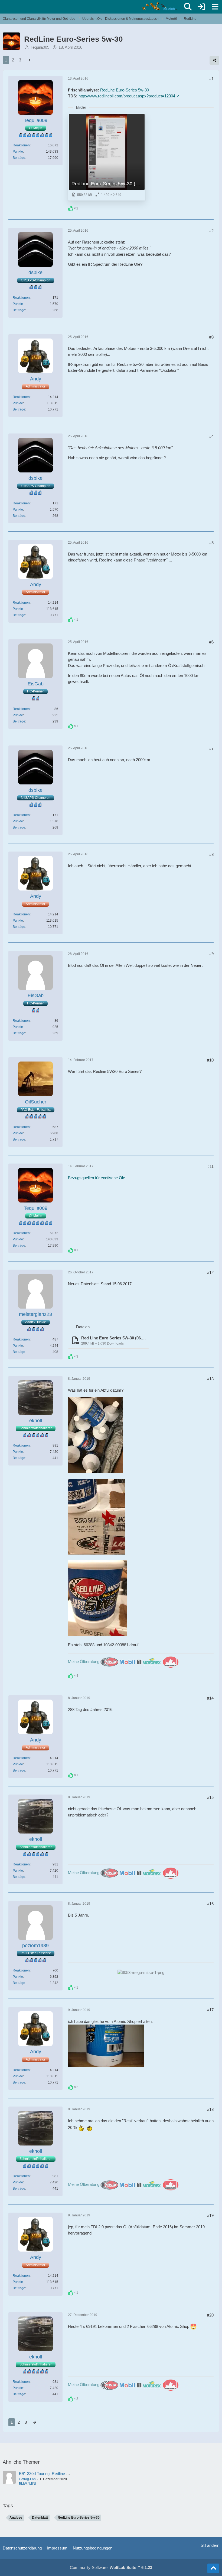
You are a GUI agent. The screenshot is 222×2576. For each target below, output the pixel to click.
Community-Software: (111, 2567)
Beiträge (19, 158)
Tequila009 (40, 47)
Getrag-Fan (27, 2479)
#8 (211, 854)
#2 (211, 231)
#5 (211, 543)
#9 (211, 954)
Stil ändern (210, 2545)
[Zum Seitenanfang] (213, 2568)
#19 (210, 2215)
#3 (211, 337)
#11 (210, 1166)
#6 (211, 642)
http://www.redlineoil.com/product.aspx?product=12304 (127, 96)
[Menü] (215, 7)
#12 (210, 1272)
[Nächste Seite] (29, 60)
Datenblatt (40, 2518)
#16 (210, 1904)
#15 (210, 1797)
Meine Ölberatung (84, 1662)
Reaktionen (21, 145)
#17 (210, 2010)
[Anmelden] (201, 7)
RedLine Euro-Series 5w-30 (125, 90)
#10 (210, 1060)
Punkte (18, 152)
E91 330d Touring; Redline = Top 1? (50, 2474)
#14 (210, 1698)
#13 (210, 1379)
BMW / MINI (27, 2484)
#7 (211, 748)
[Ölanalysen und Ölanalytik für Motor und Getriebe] (160, 6)
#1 (211, 79)
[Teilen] (214, 60)
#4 (211, 436)
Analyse (16, 2518)
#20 (210, 2315)
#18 (210, 2109)
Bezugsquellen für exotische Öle (97, 1178)
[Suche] (188, 7)
